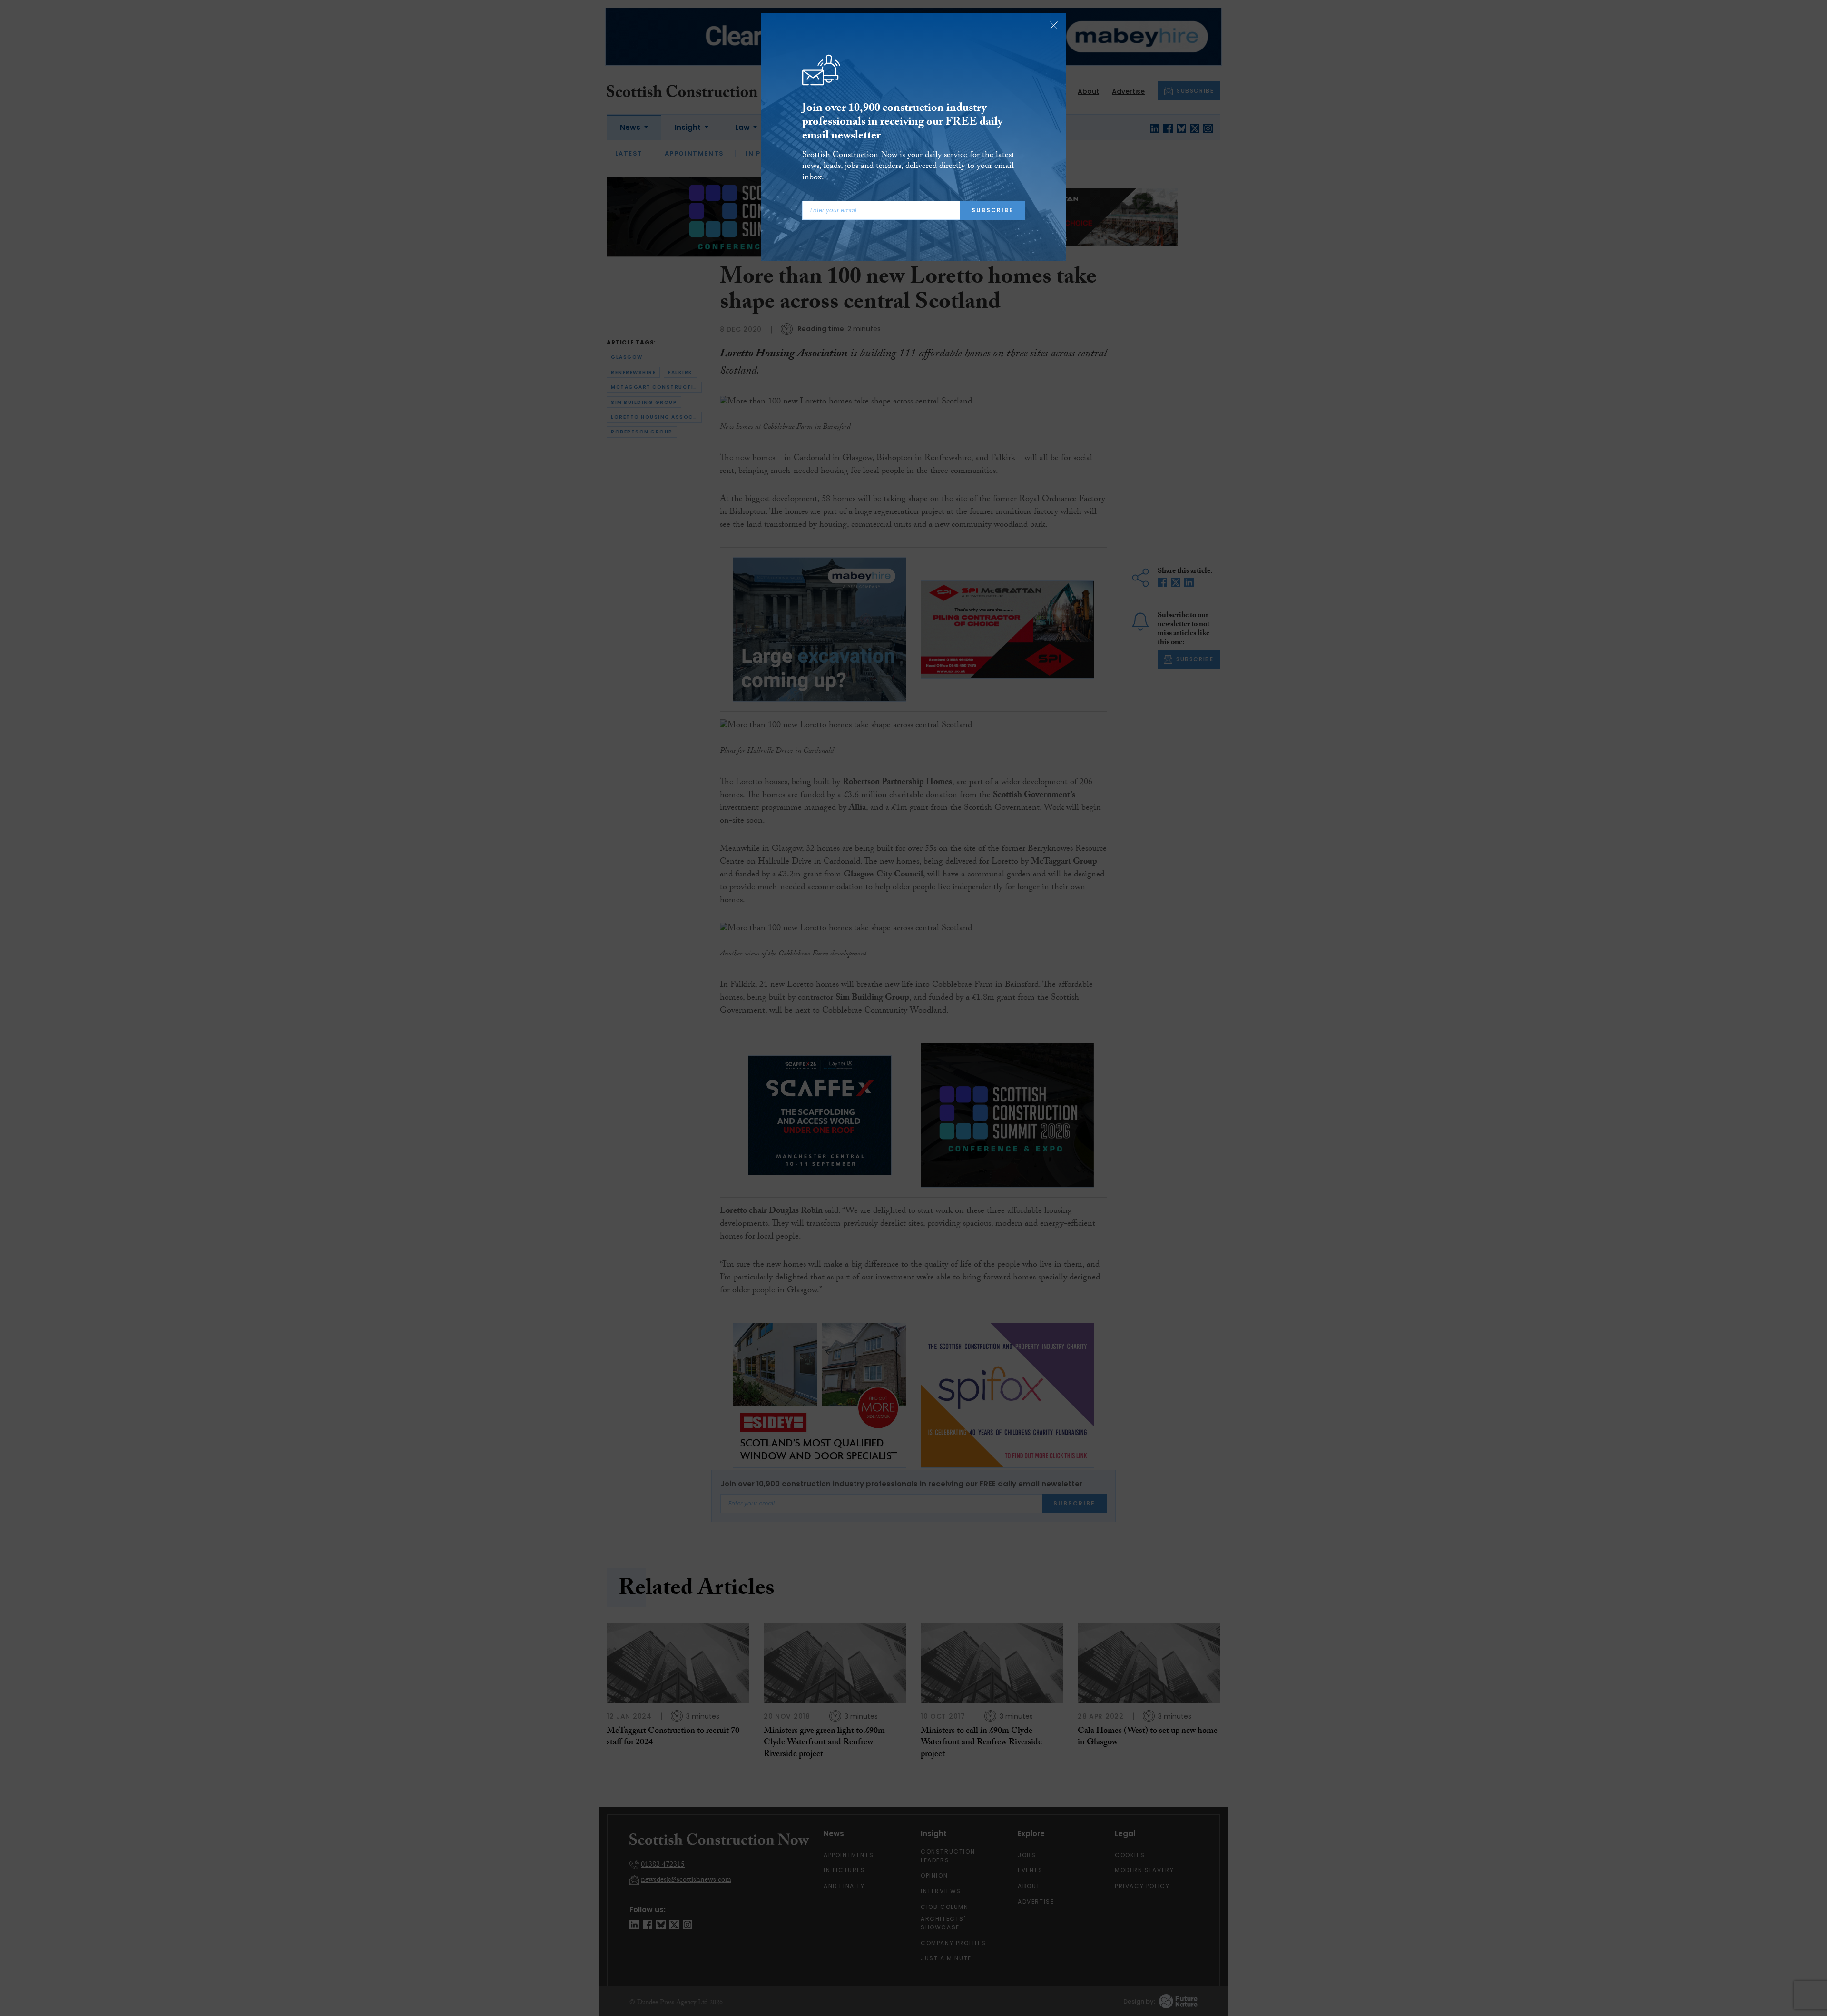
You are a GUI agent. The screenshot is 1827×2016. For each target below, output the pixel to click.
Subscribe (992, 210)
